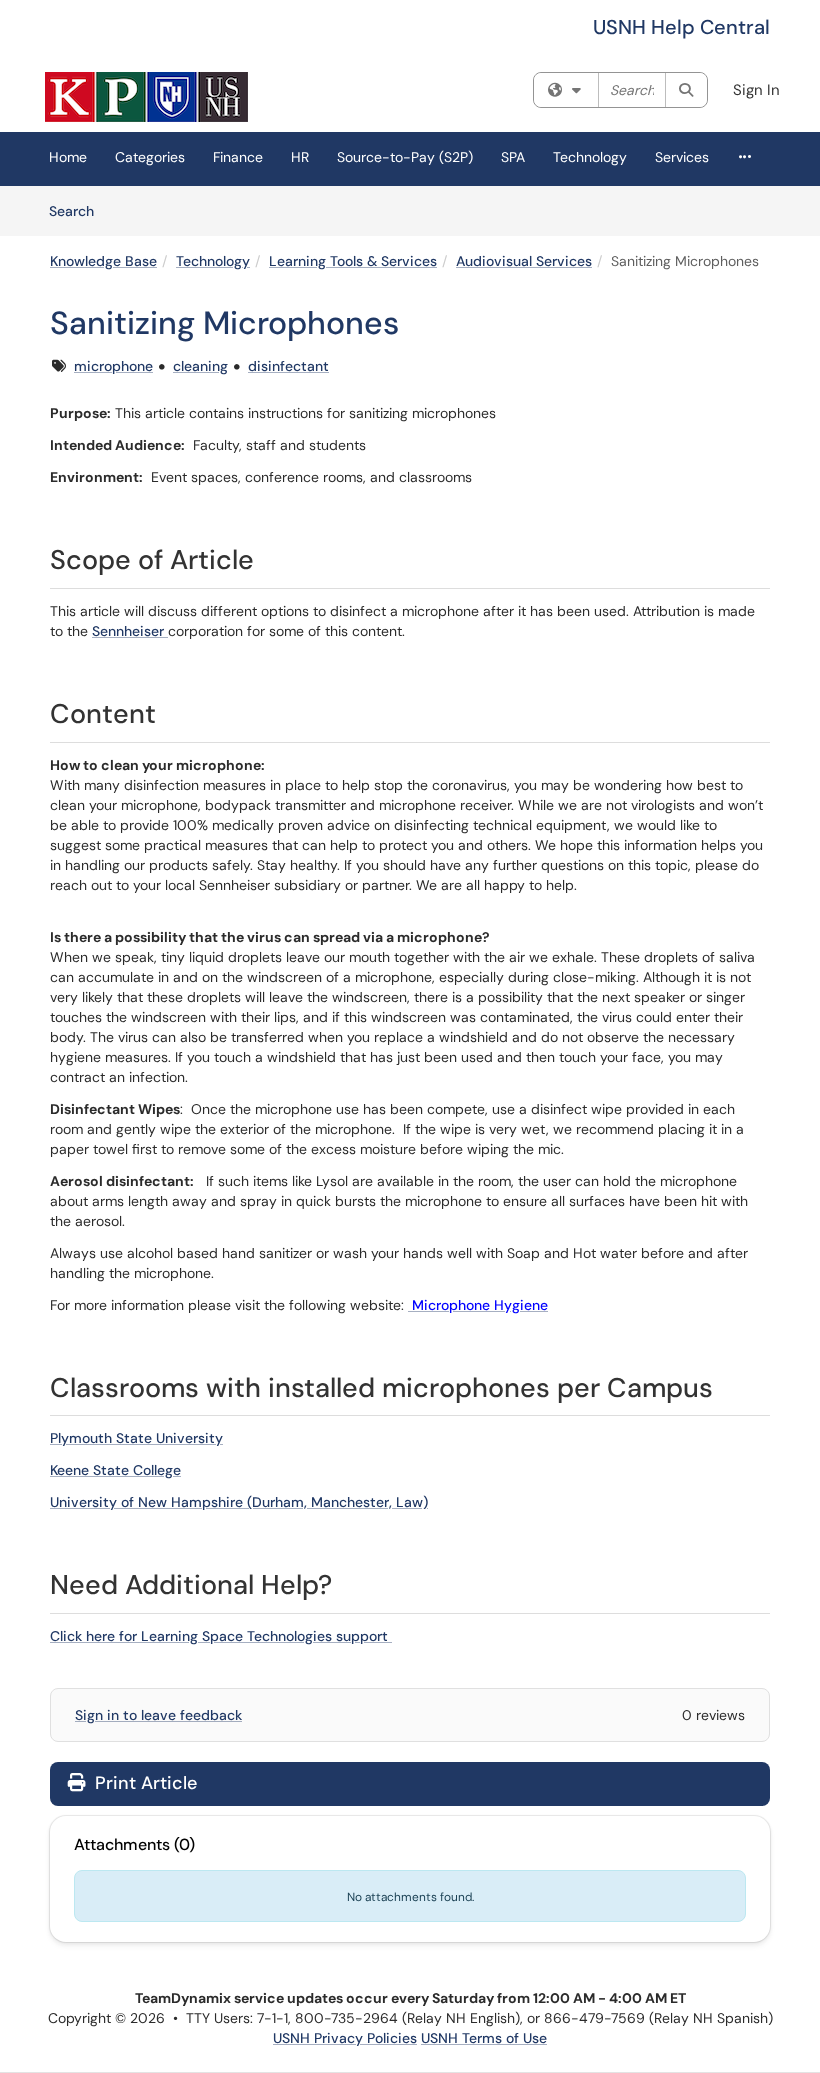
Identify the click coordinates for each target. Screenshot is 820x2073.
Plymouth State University (136, 1438)
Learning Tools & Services (353, 261)
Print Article (143, 1783)
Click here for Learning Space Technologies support (221, 1636)
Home (68, 157)
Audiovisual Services (524, 261)
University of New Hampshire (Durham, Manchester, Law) (239, 1502)
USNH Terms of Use (484, 2038)
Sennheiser (130, 631)
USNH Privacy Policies (345, 2038)
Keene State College (115, 1470)
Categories (150, 157)
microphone (113, 366)
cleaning (200, 366)
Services (682, 157)
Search (78, 210)
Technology (590, 157)
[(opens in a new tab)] (146, 97)
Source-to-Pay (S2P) (405, 157)
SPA (513, 157)
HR (300, 157)
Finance (238, 157)
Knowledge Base (103, 261)
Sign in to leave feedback (158, 1715)
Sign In (756, 90)
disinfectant (288, 366)
